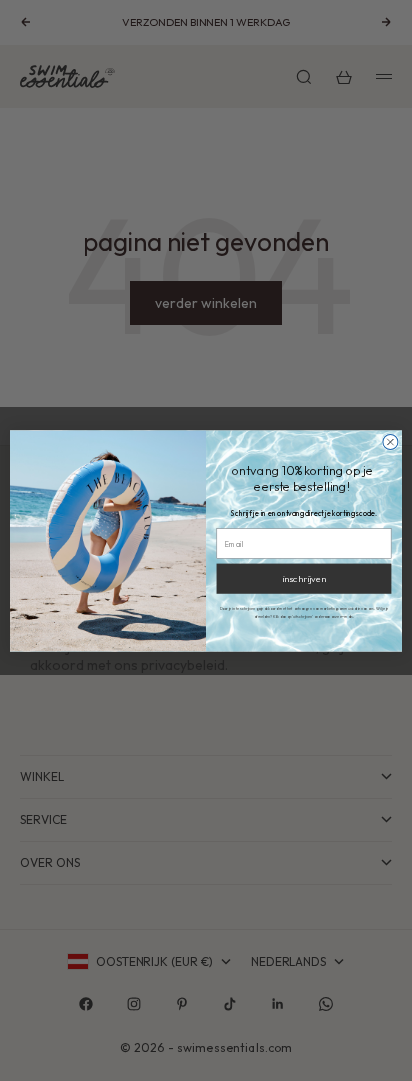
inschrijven (303, 578)
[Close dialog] (390, 441)
